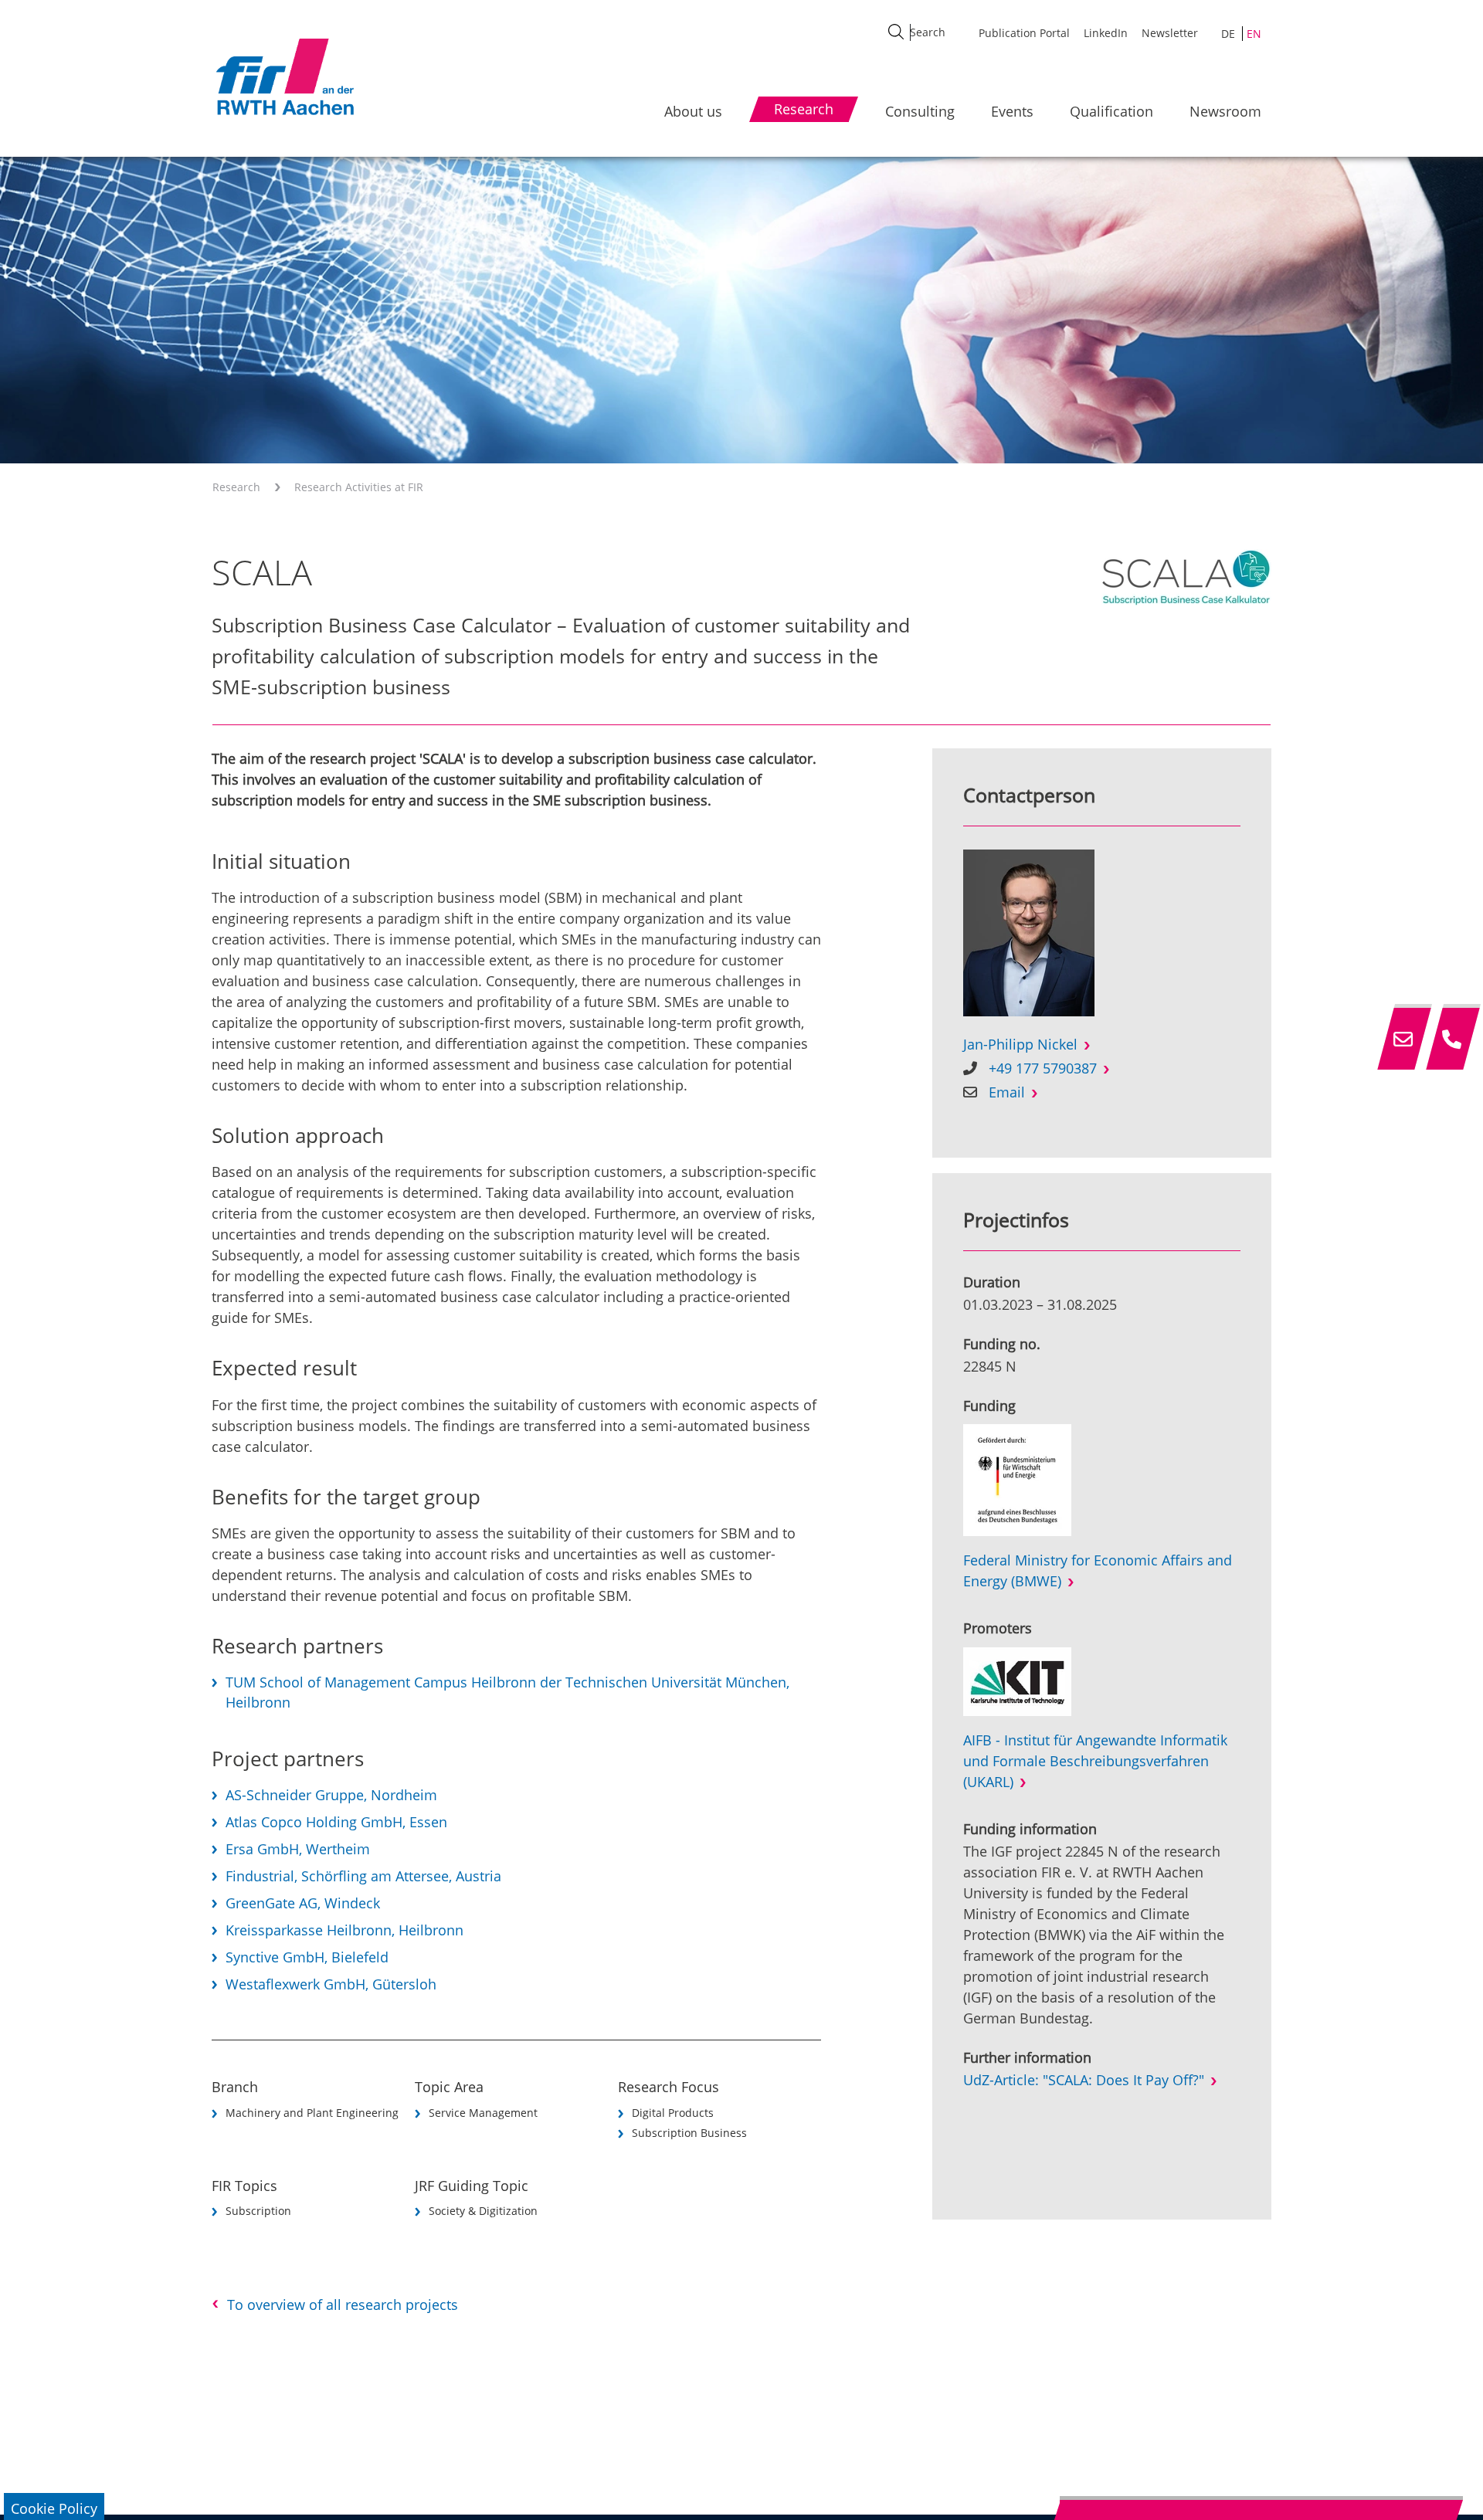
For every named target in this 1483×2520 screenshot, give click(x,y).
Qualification (1111, 111)
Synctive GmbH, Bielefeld (307, 1957)
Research (236, 487)
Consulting (920, 111)
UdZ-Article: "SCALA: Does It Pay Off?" (1084, 2080)
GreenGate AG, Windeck (303, 1903)
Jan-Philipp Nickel (1020, 1044)
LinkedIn (1106, 33)
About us (693, 111)
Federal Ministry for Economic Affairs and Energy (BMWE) (1098, 1570)
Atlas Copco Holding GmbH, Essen (336, 1822)
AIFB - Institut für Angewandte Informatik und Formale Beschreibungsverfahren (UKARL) (1095, 1761)
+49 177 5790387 (1043, 1068)
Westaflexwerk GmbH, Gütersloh (331, 1984)
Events (1012, 111)
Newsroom (1225, 111)
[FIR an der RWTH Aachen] (284, 76)
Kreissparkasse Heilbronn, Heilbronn (344, 1930)
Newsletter (1170, 33)
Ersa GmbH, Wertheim (298, 1849)
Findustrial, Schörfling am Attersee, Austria (363, 1876)
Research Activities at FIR (359, 487)
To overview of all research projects (343, 2305)
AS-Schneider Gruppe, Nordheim (331, 1795)
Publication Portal (1024, 33)
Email (1007, 1092)
